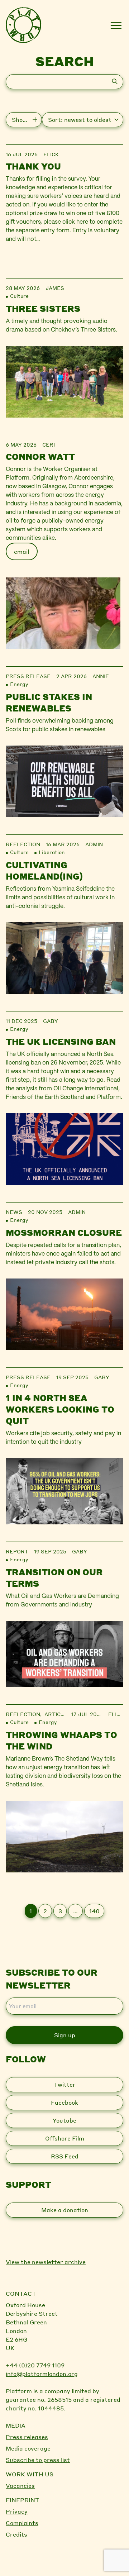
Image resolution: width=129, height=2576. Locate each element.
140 (94, 1911)
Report (17, 1551)
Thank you (33, 166)
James (55, 288)
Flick (51, 154)
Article (56, 1714)
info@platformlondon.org (42, 2374)
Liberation (52, 852)
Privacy (17, 2511)
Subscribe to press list (38, 2460)
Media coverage (28, 2448)
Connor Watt (40, 456)
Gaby (51, 1021)
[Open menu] (116, 25)
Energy (19, 684)
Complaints (22, 2523)
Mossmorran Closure (64, 1232)
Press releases (27, 2437)
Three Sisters (43, 308)
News (14, 1212)
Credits (16, 2534)
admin (94, 844)
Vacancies (20, 2485)
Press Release (28, 676)
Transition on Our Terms (54, 1578)
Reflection (23, 844)
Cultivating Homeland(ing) (44, 870)
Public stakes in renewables (49, 702)
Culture (19, 296)
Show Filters (27, 120)
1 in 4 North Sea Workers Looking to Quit (60, 1409)
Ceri (49, 444)
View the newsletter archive (46, 2262)
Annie (101, 676)
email (21, 551)
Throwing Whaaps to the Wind (61, 1740)
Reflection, (25, 1714)
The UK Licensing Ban (61, 1041)
